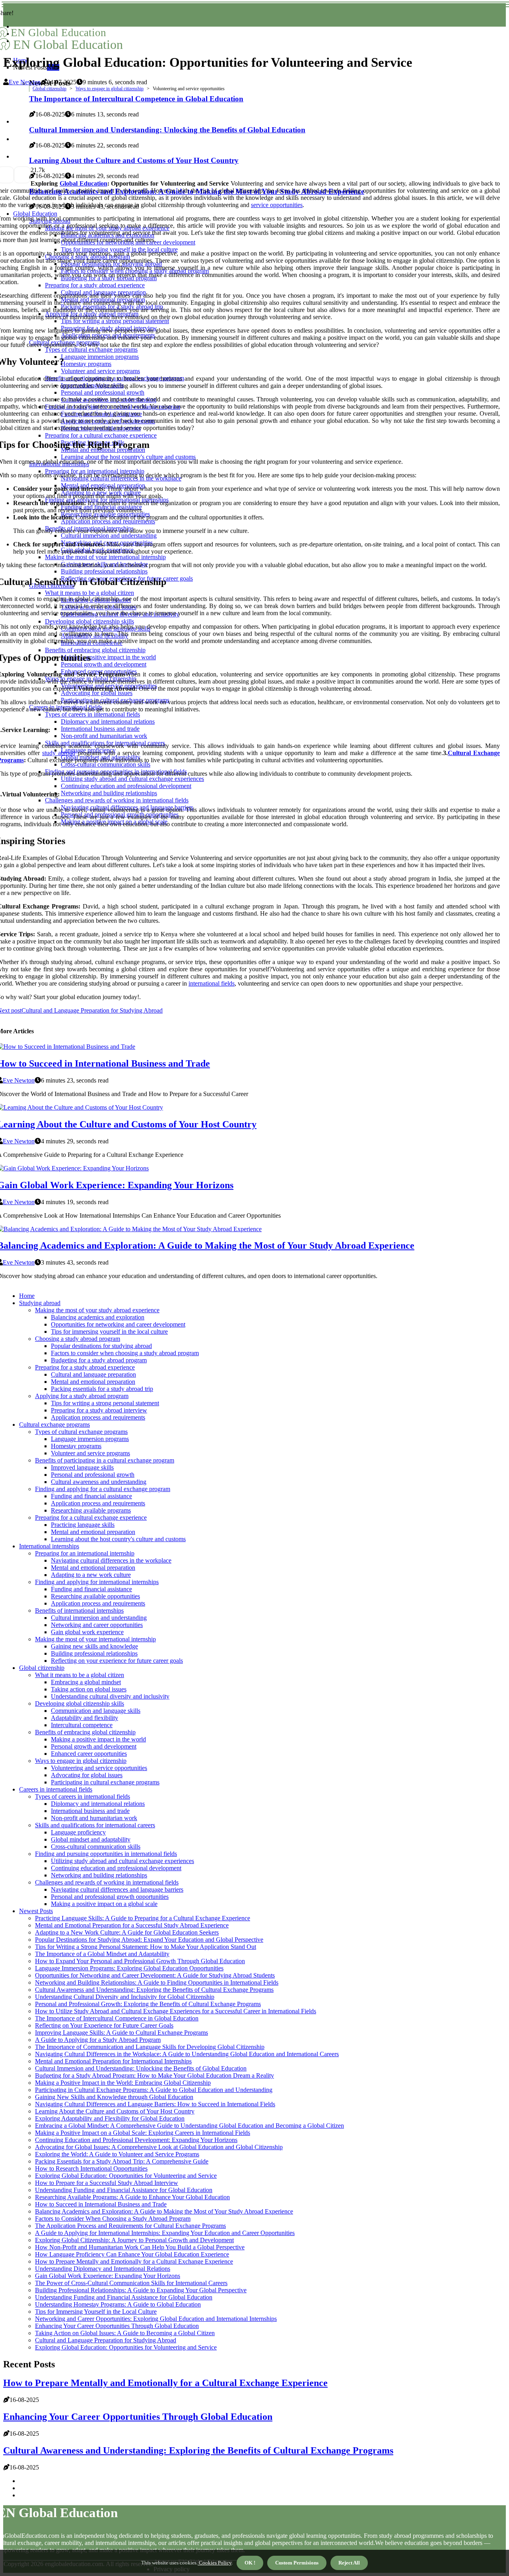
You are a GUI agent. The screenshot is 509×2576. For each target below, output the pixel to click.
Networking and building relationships (99, 1875)
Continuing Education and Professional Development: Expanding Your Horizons (136, 2140)
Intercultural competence (82, 1725)
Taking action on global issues (89, 1689)
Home (27, 1296)
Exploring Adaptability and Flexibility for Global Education (110, 2118)
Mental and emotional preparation (93, 1382)
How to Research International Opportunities (91, 2168)
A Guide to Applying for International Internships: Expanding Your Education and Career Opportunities (165, 2233)
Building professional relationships (94, 1653)
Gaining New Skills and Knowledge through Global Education (114, 2097)
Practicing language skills (83, 1525)
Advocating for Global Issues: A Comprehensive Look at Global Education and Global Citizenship (159, 2147)
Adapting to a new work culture (91, 1575)
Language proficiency (78, 1832)
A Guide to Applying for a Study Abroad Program (98, 2040)
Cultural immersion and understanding (99, 1618)
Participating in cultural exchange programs (105, 1782)
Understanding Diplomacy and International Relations (103, 2269)
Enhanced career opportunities (89, 1754)
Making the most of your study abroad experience (97, 1310)
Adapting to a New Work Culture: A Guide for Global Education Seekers (127, 1932)
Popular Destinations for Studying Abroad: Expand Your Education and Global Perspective (149, 1940)
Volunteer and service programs (90, 1453)
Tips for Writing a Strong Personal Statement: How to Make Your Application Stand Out (146, 1947)
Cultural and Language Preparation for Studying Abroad (106, 2340)
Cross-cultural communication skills (96, 1847)
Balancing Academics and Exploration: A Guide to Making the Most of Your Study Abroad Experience (164, 2211)
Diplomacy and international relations (98, 1804)
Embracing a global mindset (86, 1682)
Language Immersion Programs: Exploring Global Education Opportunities (129, 1968)
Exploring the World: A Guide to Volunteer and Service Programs (117, 2154)
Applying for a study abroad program (82, 1396)
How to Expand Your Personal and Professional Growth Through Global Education (140, 1961)
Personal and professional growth (93, 1475)
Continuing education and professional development (116, 1868)
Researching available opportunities (95, 1596)
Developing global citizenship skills (80, 1703)
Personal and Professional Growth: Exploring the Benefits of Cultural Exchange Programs (148, 2004)
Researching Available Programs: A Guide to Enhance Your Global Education (132, 2197)
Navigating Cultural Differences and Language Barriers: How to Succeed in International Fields (155, 2104)
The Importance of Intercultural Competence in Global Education (117, 2018)
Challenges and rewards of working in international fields (107, 1882)
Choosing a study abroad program (78, 1339)
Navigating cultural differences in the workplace (111, 1560)
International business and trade (90, 1811)
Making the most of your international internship (95, 1639)
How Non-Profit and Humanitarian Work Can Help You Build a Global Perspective (140, 2247)
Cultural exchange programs (54, 1425)
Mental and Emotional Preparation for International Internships (113, 2061)
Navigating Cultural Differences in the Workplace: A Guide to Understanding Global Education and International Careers (187, 2054)
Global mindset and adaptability (91, 1839)
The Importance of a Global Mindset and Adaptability (102, 1954)
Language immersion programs (90, 1439)
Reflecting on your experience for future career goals (117, 1661)
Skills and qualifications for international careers (95, 1825)
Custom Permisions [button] (297, 2563)
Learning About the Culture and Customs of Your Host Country (115, 2111)
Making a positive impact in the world (98, 1739)
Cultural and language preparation (93, 1374)
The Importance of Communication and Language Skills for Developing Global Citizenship (150, 2047)
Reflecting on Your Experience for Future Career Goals (104, 2025)
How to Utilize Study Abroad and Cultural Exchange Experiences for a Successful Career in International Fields (176, 2011)
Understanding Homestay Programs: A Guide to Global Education (118, 2304)
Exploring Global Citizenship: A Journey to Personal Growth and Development (134, 2240)
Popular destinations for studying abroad (101, 1346)
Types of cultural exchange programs (81, 1432)
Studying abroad (40, 1303)
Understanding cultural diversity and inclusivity (110, 1696)
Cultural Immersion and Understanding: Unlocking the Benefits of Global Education (141, 2068)
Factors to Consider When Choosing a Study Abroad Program (113, 2219)
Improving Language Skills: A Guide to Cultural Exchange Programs (121, 2033)
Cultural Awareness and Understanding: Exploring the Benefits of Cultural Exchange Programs (154, 1990)
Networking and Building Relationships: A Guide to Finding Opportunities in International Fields (157, 1982)
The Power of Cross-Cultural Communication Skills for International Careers (131, 2283)
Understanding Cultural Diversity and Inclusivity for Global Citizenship (125, 1997)
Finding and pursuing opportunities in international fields (106, 1854)
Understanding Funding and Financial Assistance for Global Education (124, 2190)
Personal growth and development (94, 1746)
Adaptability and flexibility (85, 1718)
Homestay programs (76, 1446)
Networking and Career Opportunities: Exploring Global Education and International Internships (156, 2319)
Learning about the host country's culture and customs (118, 1539)
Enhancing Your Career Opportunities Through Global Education (117, 2326)
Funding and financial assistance (91, 1496)
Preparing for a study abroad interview (99, 1410)
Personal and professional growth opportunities (110, 1897)
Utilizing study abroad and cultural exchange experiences (122, 1861)
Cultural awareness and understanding (99, 1482)
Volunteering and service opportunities (99, 1768)
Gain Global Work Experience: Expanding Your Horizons (108, 2276)
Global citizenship (50, 89)
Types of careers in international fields (83, 1796)
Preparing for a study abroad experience (85, 1367)
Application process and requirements (98, 1417)
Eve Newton (25, 82)
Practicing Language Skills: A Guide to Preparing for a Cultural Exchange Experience (143, 1918)
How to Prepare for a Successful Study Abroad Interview (107, 2183)
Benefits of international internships (79, 1610)
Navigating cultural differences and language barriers (117, 1889)
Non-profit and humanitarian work (94, 1818)
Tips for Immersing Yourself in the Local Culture (96, 2312)
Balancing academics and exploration (98, 1317)
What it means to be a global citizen (80, 1675)
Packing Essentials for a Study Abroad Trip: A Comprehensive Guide (122, 2161)
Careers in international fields (56, 1789)
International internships (49, 1546)
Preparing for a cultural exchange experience (91, 1518)
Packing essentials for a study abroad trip (102, 1389)
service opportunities (277, 205)
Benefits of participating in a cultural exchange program (105, 1460)
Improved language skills (82, 1467)
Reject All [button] (349, 2563)
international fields (212, 983)
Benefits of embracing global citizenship (85, 1732)
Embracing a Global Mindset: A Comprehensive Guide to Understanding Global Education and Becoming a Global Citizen (189, 2126)
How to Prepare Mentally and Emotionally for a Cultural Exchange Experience (134, 2261)
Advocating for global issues (87, 1775)
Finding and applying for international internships (97, 1582)
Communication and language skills (96, 1711)
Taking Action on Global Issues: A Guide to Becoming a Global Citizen (125, 2333)
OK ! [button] (250, 2563)
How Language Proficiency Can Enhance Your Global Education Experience (132, 2254)
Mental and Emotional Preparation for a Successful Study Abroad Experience (132, 1925)
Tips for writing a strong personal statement (105, 1403)
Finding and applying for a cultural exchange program (103, 1489)
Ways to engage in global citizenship (110, 89)
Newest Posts (36, 1911)
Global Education (84, 183)
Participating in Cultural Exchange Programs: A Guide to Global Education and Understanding (154, 2090)
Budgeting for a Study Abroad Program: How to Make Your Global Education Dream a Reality (154, 2075)
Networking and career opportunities (97, 1625)
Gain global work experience (87, 1632)
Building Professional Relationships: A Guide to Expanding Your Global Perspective (141, 2290)
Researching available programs (91, 1510)
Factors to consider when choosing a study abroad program (125, 1353)
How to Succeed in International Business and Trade (101, 2204)
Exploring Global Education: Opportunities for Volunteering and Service (126, 2176)
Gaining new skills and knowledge (94, 1646)
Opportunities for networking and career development (118, 1324)
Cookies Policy (215, 2563)
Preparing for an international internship (85, 1553)
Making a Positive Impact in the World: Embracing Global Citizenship (123, 2083)
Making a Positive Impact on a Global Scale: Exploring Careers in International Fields (143, 2133)
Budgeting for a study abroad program (99, 1360)
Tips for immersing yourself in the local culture (109, 1332)
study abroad (59, 753)
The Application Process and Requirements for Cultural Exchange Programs (130, 2226)
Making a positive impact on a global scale (104, 1904)
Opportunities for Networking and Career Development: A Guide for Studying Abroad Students (155, 1975)
